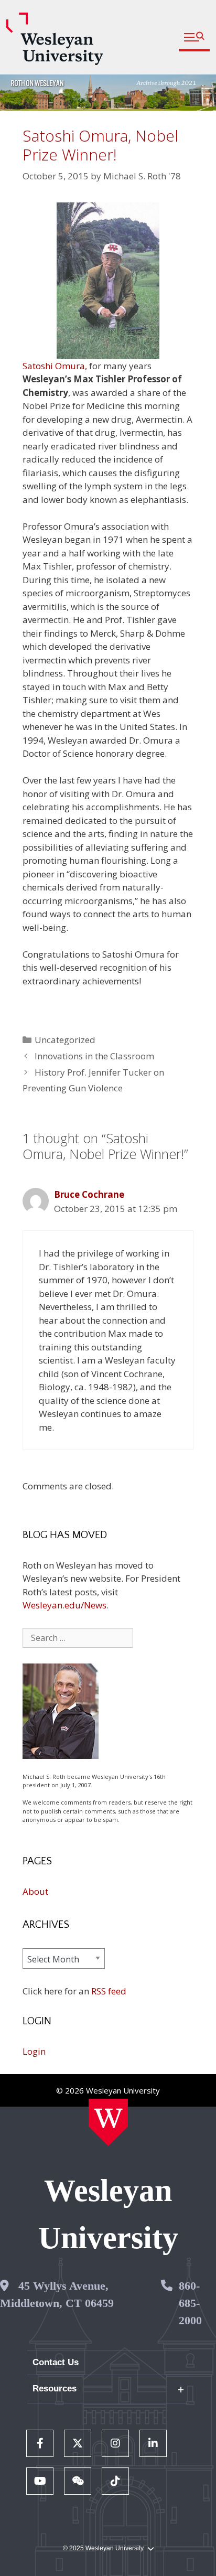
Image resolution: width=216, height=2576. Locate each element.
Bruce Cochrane (89, 1194)
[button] (194, 37)
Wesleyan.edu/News (64, 1605)
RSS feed (109, 1991)
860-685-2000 (190, 2303)
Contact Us (56, 2362)
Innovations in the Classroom (94, 1056)
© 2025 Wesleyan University (103, 2548)
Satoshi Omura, (55, 366)
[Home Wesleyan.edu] (108, 2122)
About (35, 1891)
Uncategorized (65, 1040)
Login (34, 2051)
